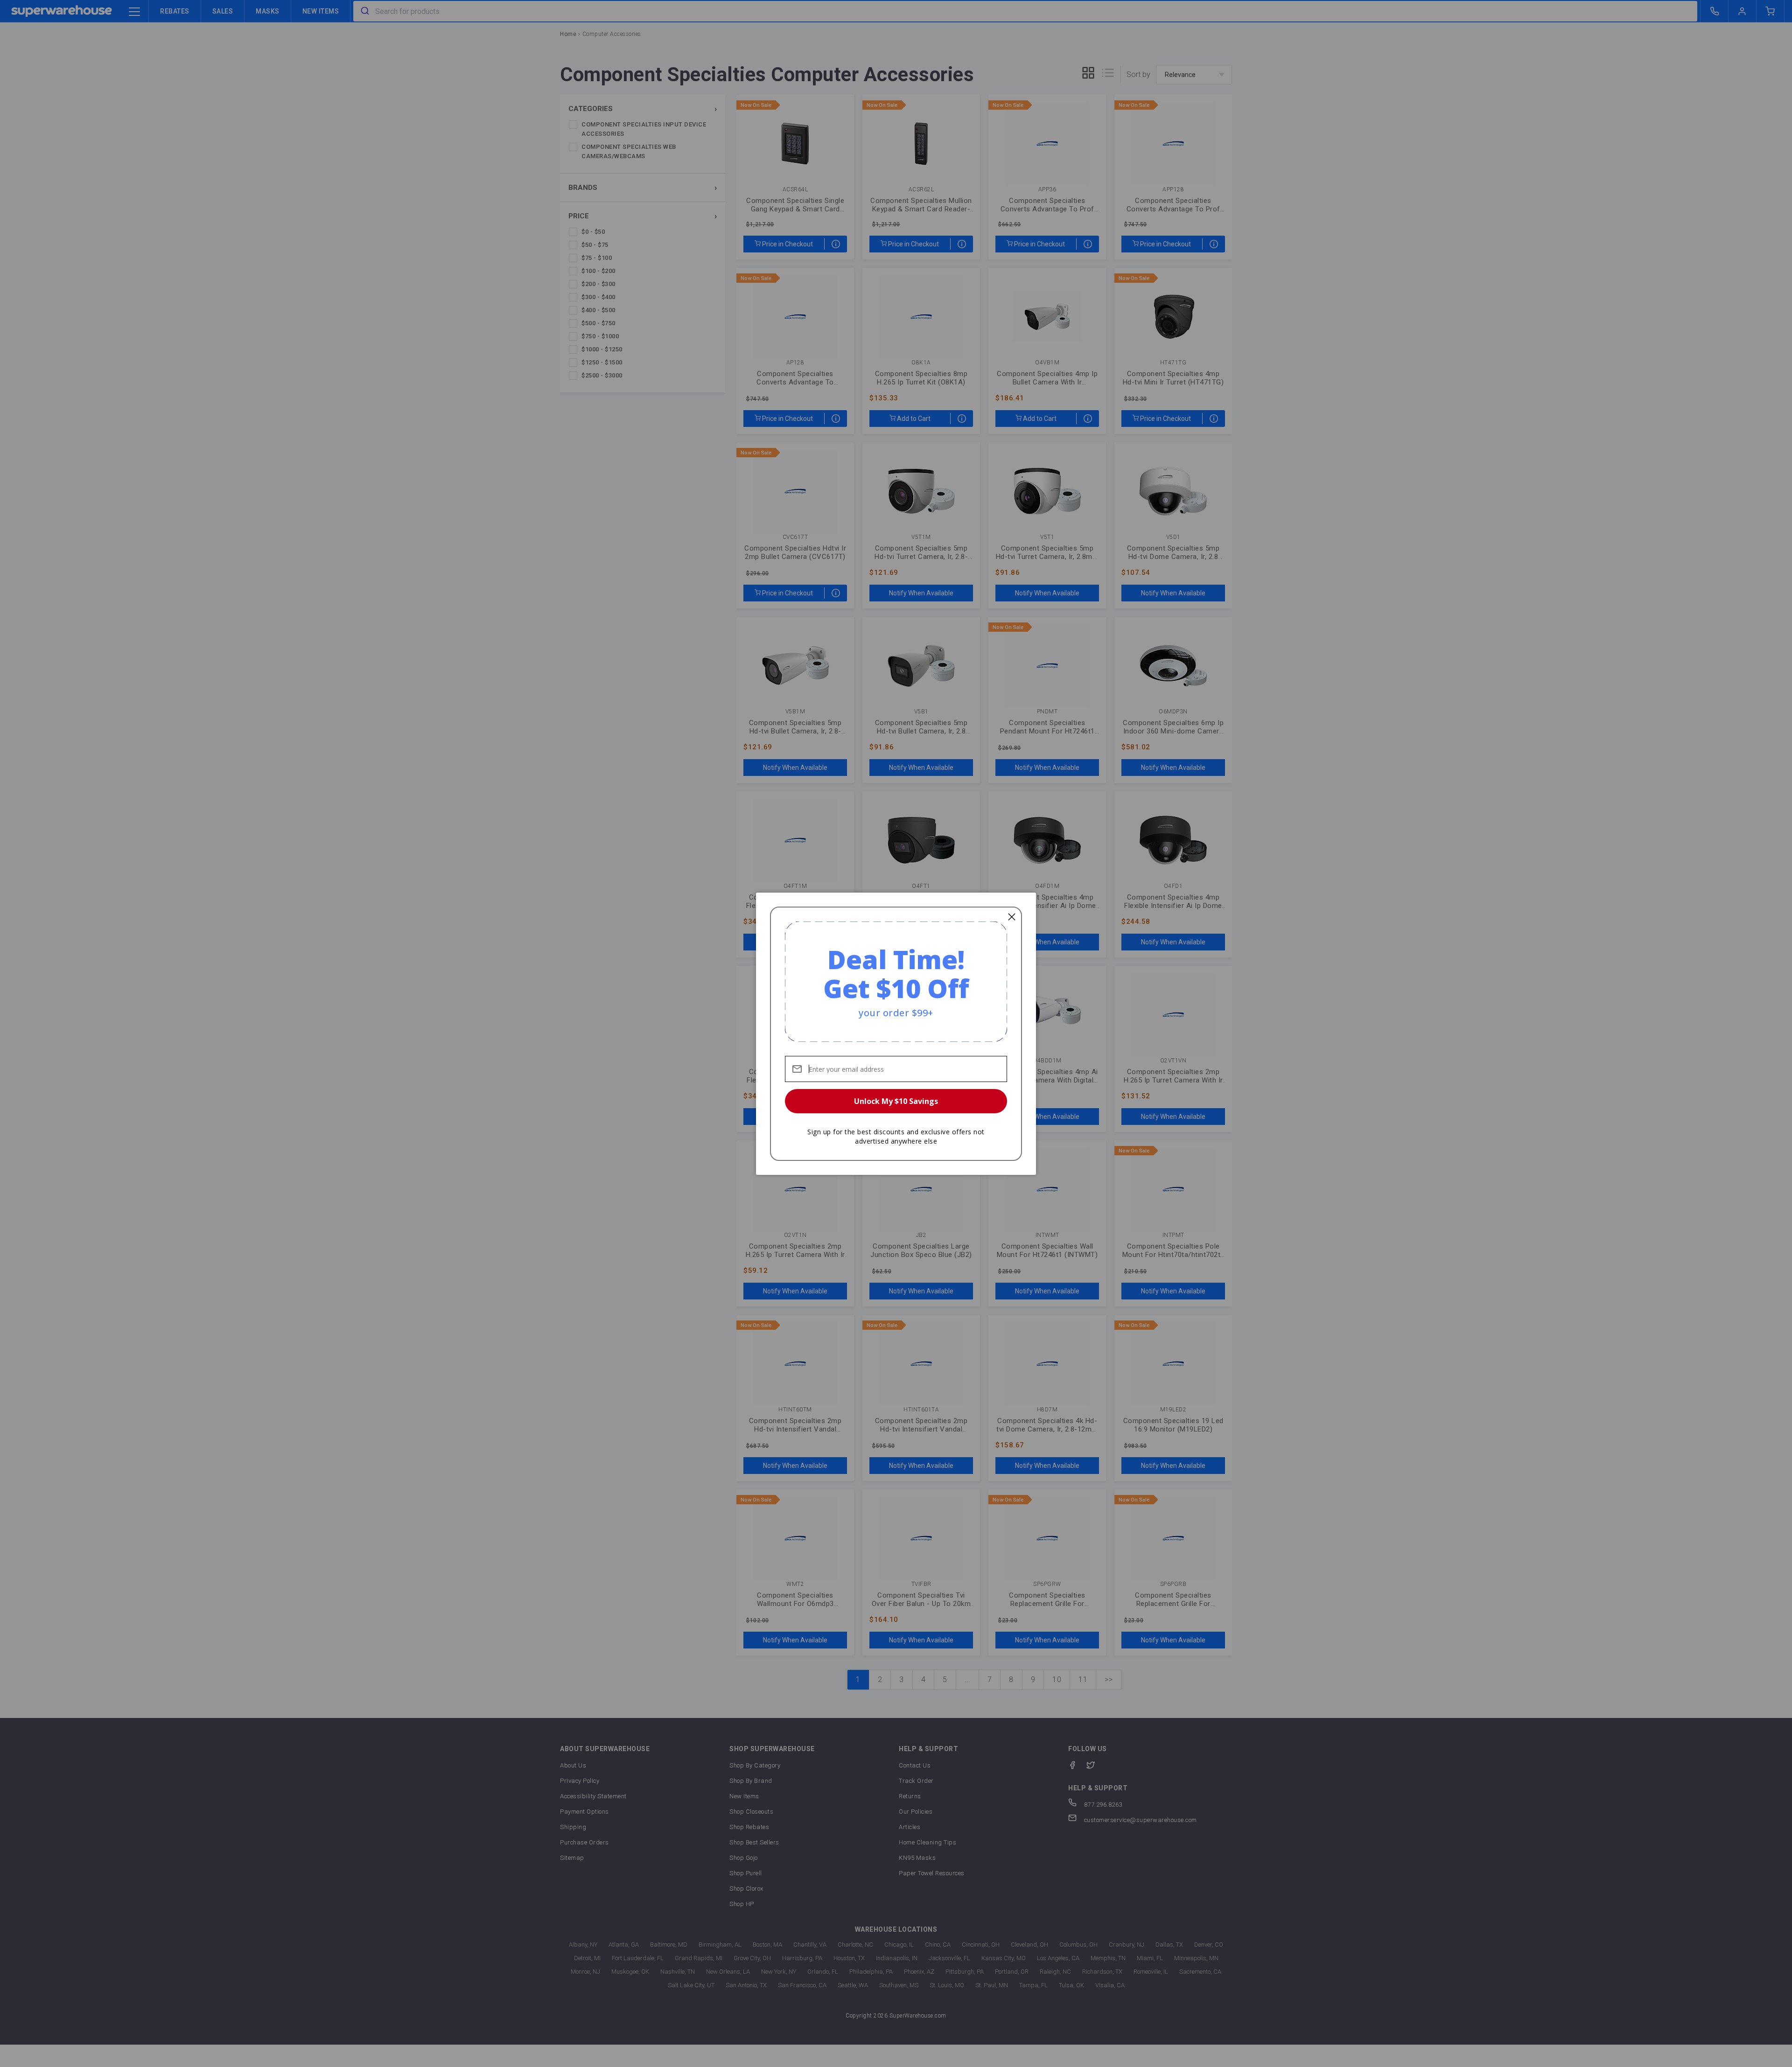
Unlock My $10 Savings (896, 1101)
